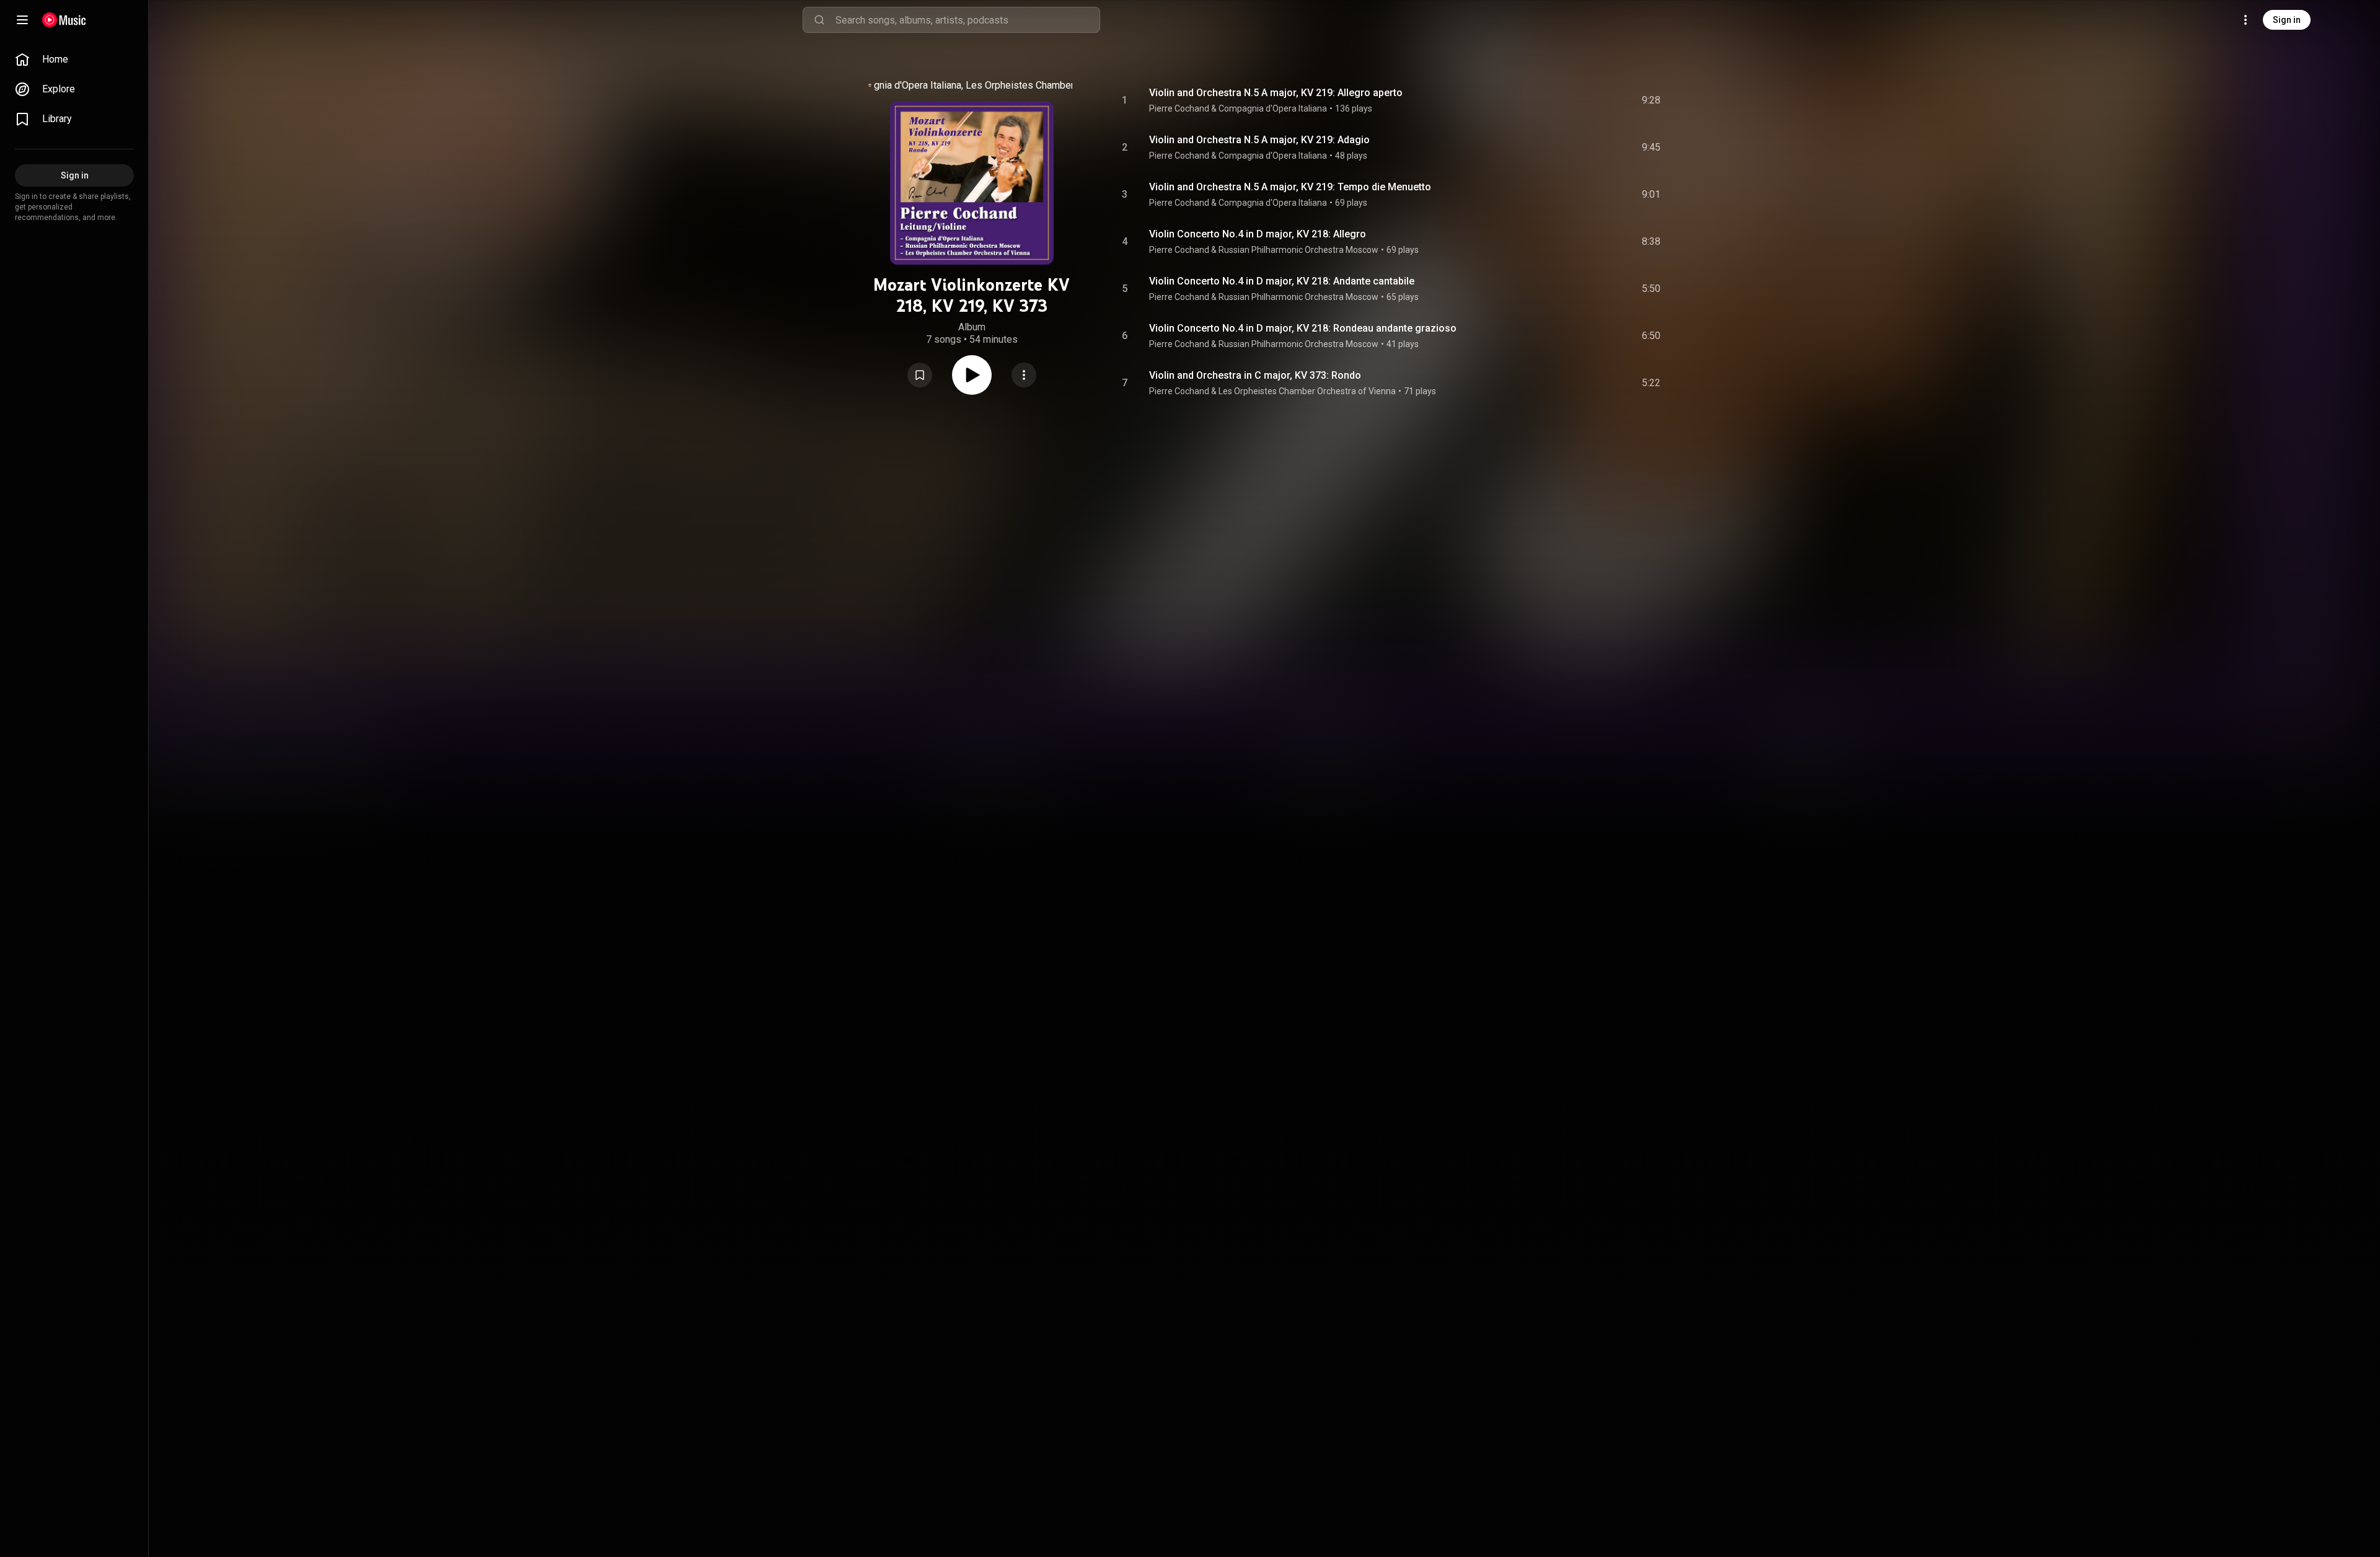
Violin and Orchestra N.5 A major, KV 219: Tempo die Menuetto (1290, 187)
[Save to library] (920, 375)
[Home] (64, 20)
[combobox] (967, 20)
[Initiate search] (819, 20)
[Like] (1558, 100)
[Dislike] (1581, 100)
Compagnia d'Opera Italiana (902, 85)
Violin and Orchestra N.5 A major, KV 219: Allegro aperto (1276, 93)
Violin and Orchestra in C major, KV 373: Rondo (1255, 375)
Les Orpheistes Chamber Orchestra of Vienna (1064, 85)
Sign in (2287, 20)
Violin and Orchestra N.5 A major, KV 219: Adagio (1259, 140)
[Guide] (22, 20)
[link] (74, 60)
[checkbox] (1652, 100)
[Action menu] (1024, 375)
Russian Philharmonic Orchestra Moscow (1298, 250)
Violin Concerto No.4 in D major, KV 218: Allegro (1258, 234)
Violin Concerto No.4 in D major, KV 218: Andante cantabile (1282, 281)
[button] (920, 375)
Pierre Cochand (1179, 108)
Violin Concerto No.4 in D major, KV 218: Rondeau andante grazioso (1303, 328)
